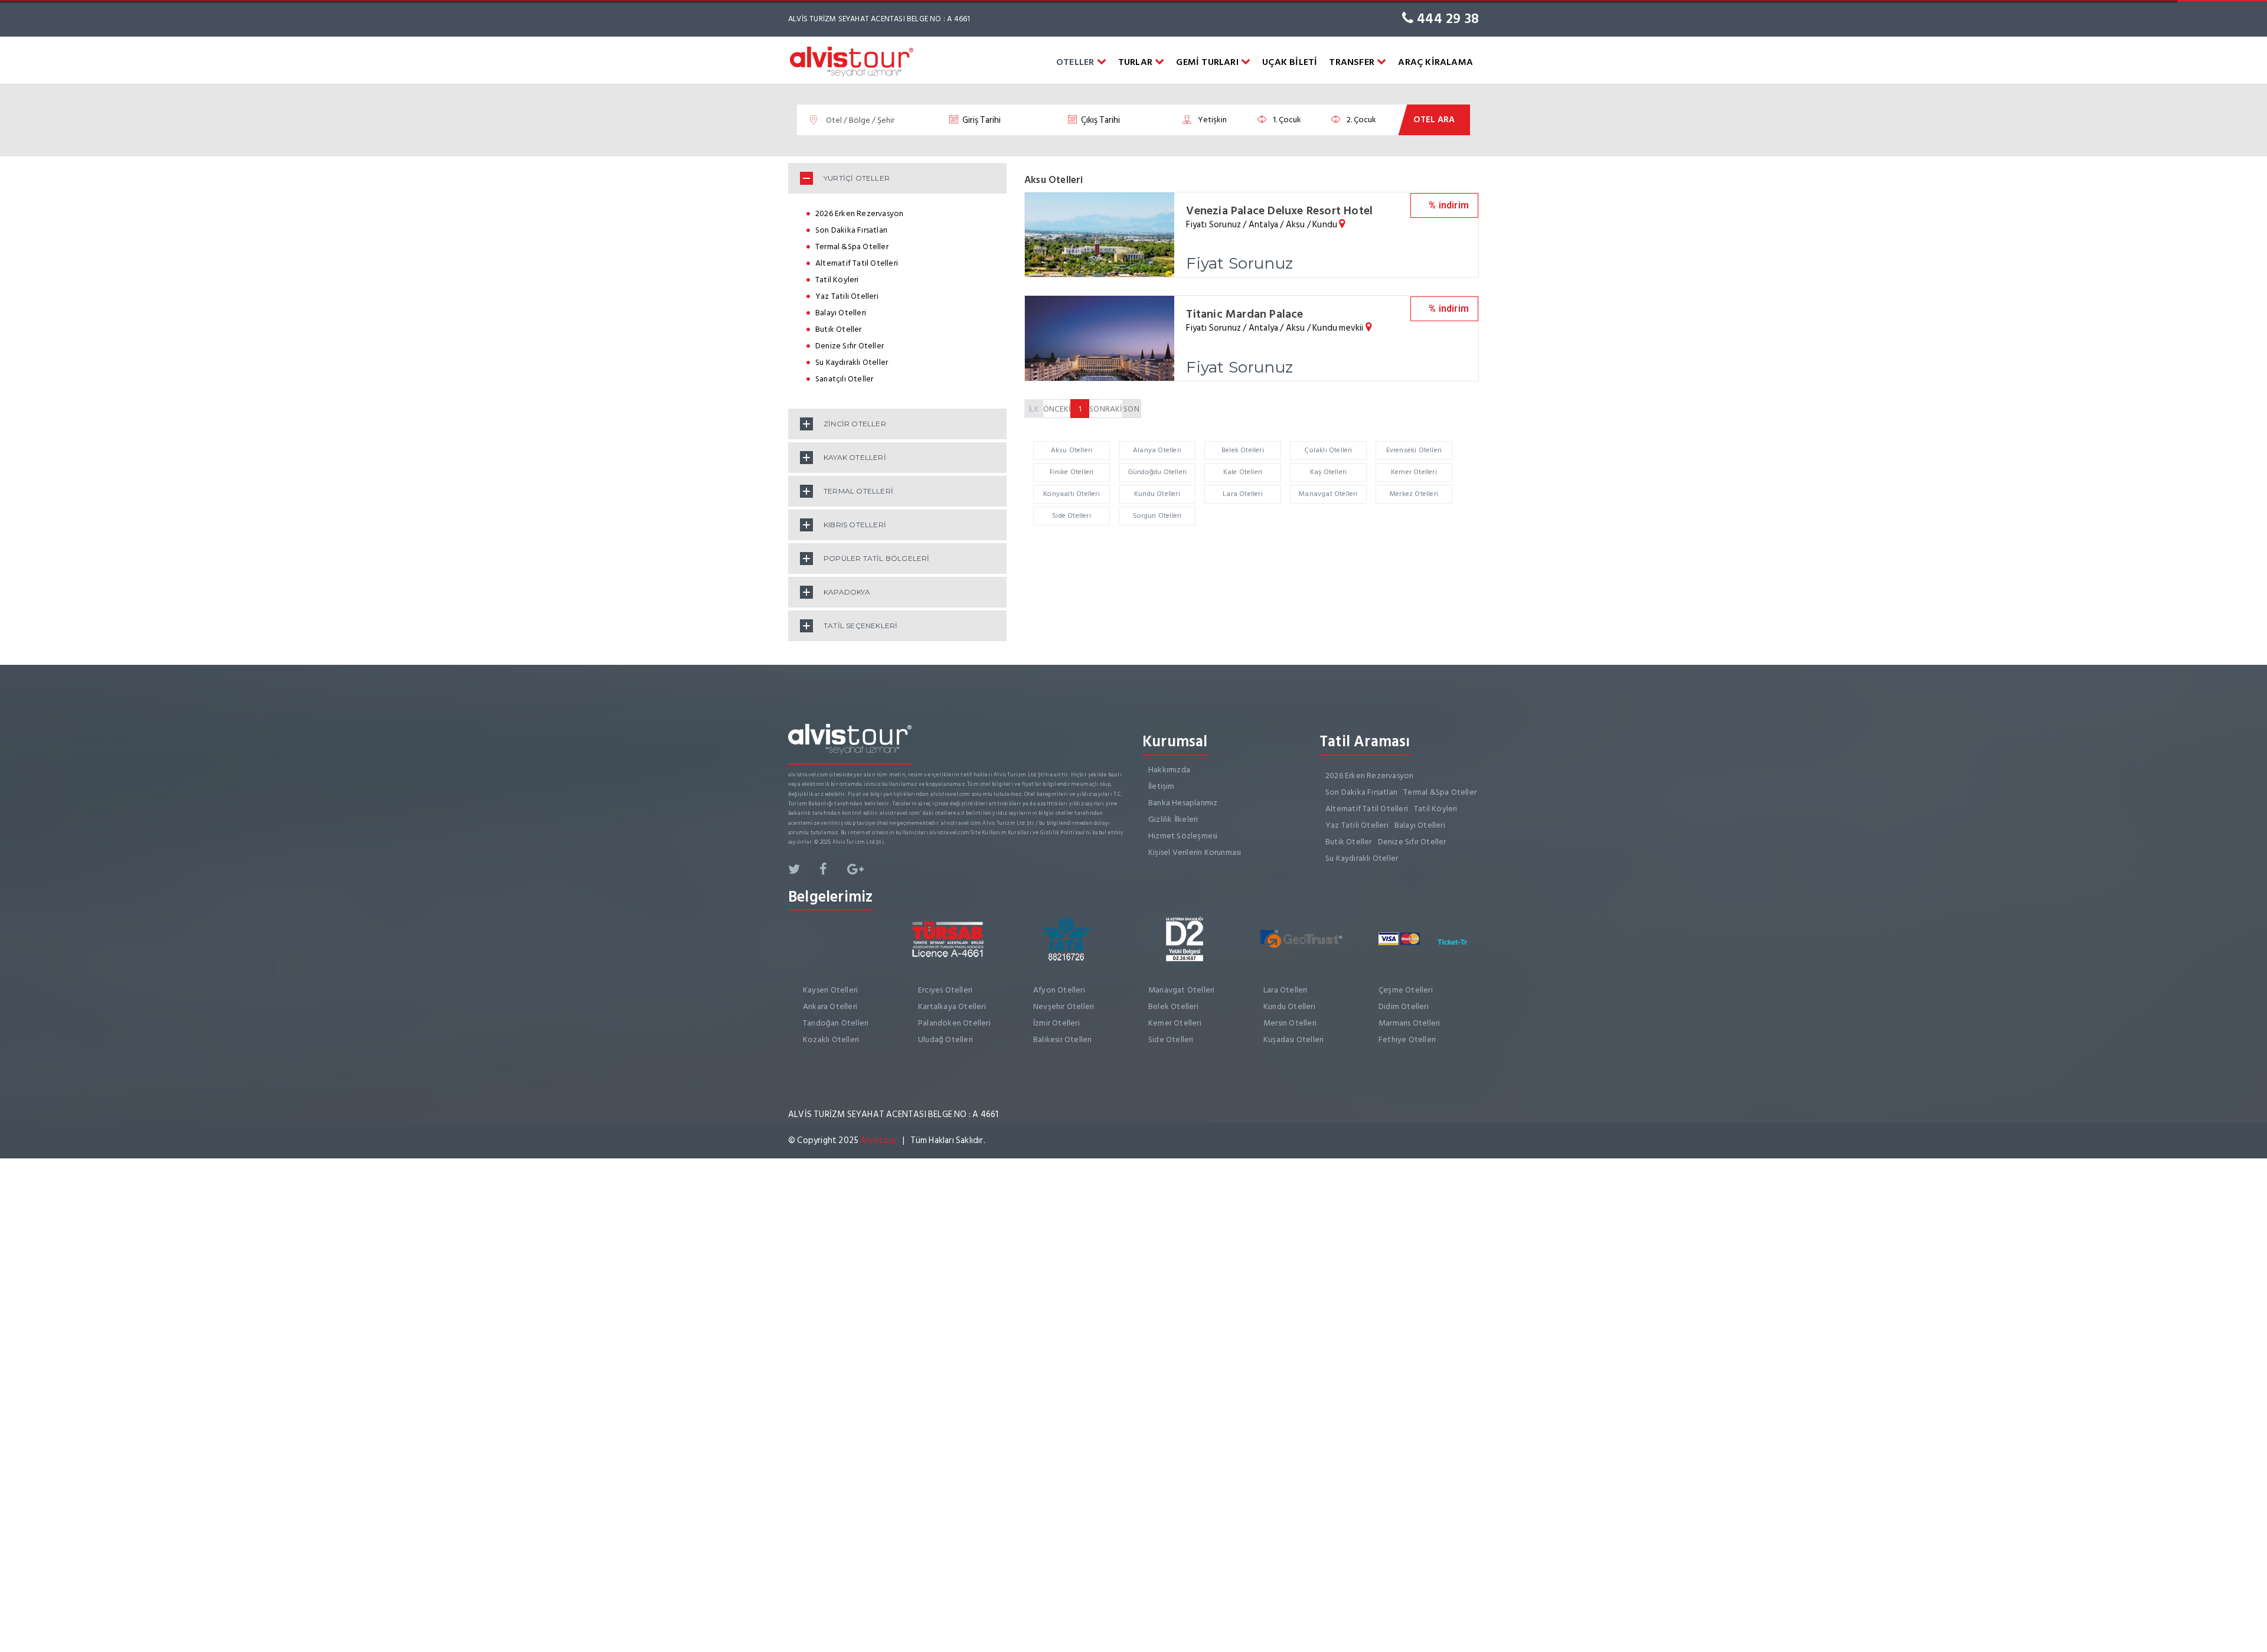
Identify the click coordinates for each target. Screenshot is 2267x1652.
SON (1131, 409)
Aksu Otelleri (1072, 450)
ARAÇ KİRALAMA (1435, 62)
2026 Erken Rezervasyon (859, 213)
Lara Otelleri (1243, 494)
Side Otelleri (1072, 516)
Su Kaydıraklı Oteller (852, 362)
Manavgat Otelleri (1328, 494)
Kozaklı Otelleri (831, 1039)
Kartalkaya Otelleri (952, 1006)
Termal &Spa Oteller (852, 247)
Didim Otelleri (1404, 1006)
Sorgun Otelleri (1157, 516)
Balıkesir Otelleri (1063, 1039)
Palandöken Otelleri (954, 1023)
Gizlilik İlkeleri (1173, 819)
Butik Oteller (839, 329)
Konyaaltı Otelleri (1072, 494)
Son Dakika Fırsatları (851, 230)
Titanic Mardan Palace (1244, 314)
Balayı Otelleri (841, 313)
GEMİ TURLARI (1208, 62)
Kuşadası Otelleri (1293, 1039)
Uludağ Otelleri (945, 1039)
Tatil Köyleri (837, 280)
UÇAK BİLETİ (1290, 62)
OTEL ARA (1434, 120)
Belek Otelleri (1243, 450)
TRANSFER (1353, 62)
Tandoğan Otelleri (836, 1023)
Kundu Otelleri (1157, 494)
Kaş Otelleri (1328, 472)
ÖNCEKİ (1057, 409)
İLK (1034, 409)
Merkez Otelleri (1414, 494)
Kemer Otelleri (1414, 472)
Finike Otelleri (1072, 472)
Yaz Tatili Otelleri (847, 296)
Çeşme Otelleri (1406, 990)
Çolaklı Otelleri (1328, 450)
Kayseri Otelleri (830, 990)
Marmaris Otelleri (1409, 1023)
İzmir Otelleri (1056, 1023)
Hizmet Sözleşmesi (1183, 836)
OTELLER (1077, 62)
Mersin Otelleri (1290, 1023)
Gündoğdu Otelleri (1157, 472)
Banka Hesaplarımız (1183, 803)
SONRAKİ (1105, 409)
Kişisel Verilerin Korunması (1195, 852)
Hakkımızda (1169, 770)
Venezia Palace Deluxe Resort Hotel (1279, 211)
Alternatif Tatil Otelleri (857, 263)
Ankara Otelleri (830, 1006)
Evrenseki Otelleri (1414, 450)
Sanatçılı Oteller (844, 379)
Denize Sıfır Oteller (850, 346)
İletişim (1162, 786)
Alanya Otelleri (1157, 450)
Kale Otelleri (1243, 472)
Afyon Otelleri (1059, 990)
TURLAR (1136, 62)
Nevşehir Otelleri (1064, 1006)
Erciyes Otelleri (945, 990)
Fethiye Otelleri (1407, 1039)
